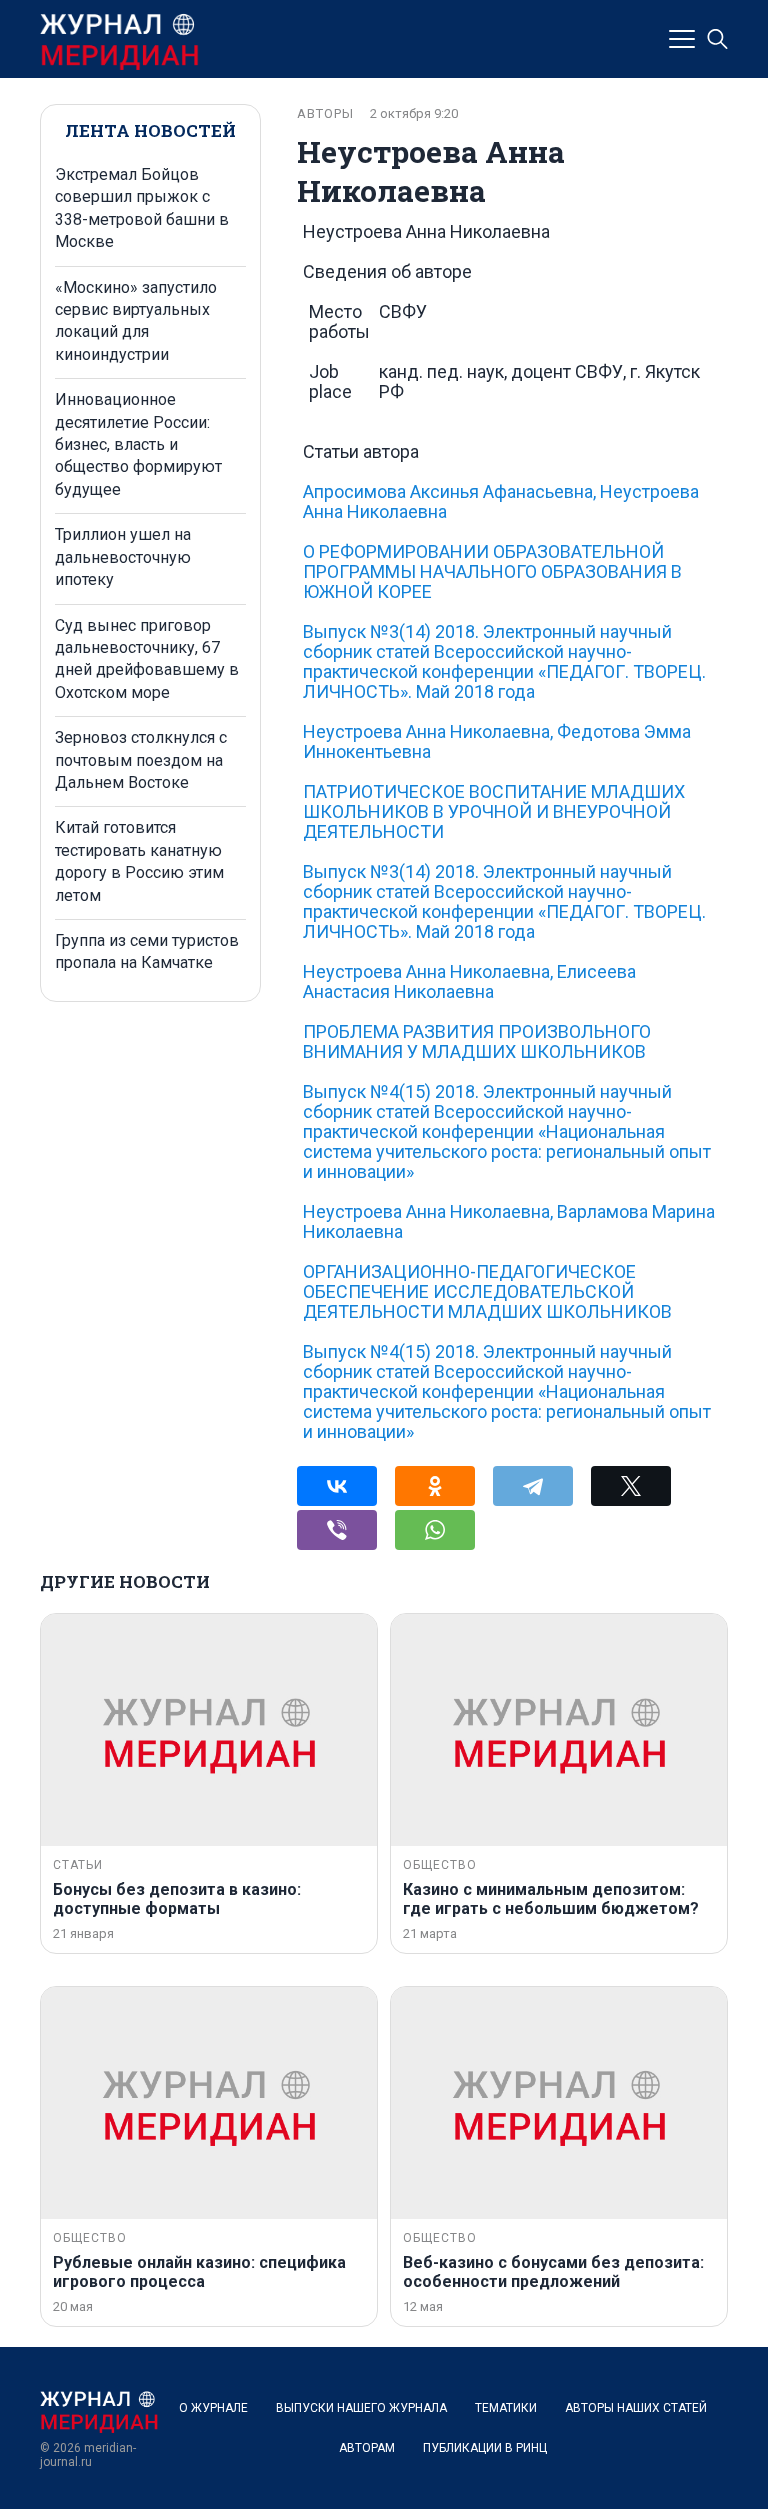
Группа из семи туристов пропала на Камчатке (147, 951)
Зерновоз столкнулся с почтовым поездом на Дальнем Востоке (141, 760)
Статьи (78, 1865)
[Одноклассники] (435, 1486)
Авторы (325, 113)
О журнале (213, 2408)
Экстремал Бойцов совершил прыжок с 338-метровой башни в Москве (142, 208)
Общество (440, 1865)
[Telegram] (533, 1486)
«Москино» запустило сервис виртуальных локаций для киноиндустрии (136, 321)
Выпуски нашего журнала (361, 2408)
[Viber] (337, 1530)
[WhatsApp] (435, 1530)
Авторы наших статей (636, 2408)
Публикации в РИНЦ (485, 2448)
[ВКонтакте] (337, 1486)
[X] (631, 1486)
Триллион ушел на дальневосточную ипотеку (123, 557)
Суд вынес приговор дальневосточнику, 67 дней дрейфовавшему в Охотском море (147, 659)
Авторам (367, 2448)
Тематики (506, 2408)
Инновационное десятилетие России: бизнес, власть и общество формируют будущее (138, 444)
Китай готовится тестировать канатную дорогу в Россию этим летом (139, 861)
